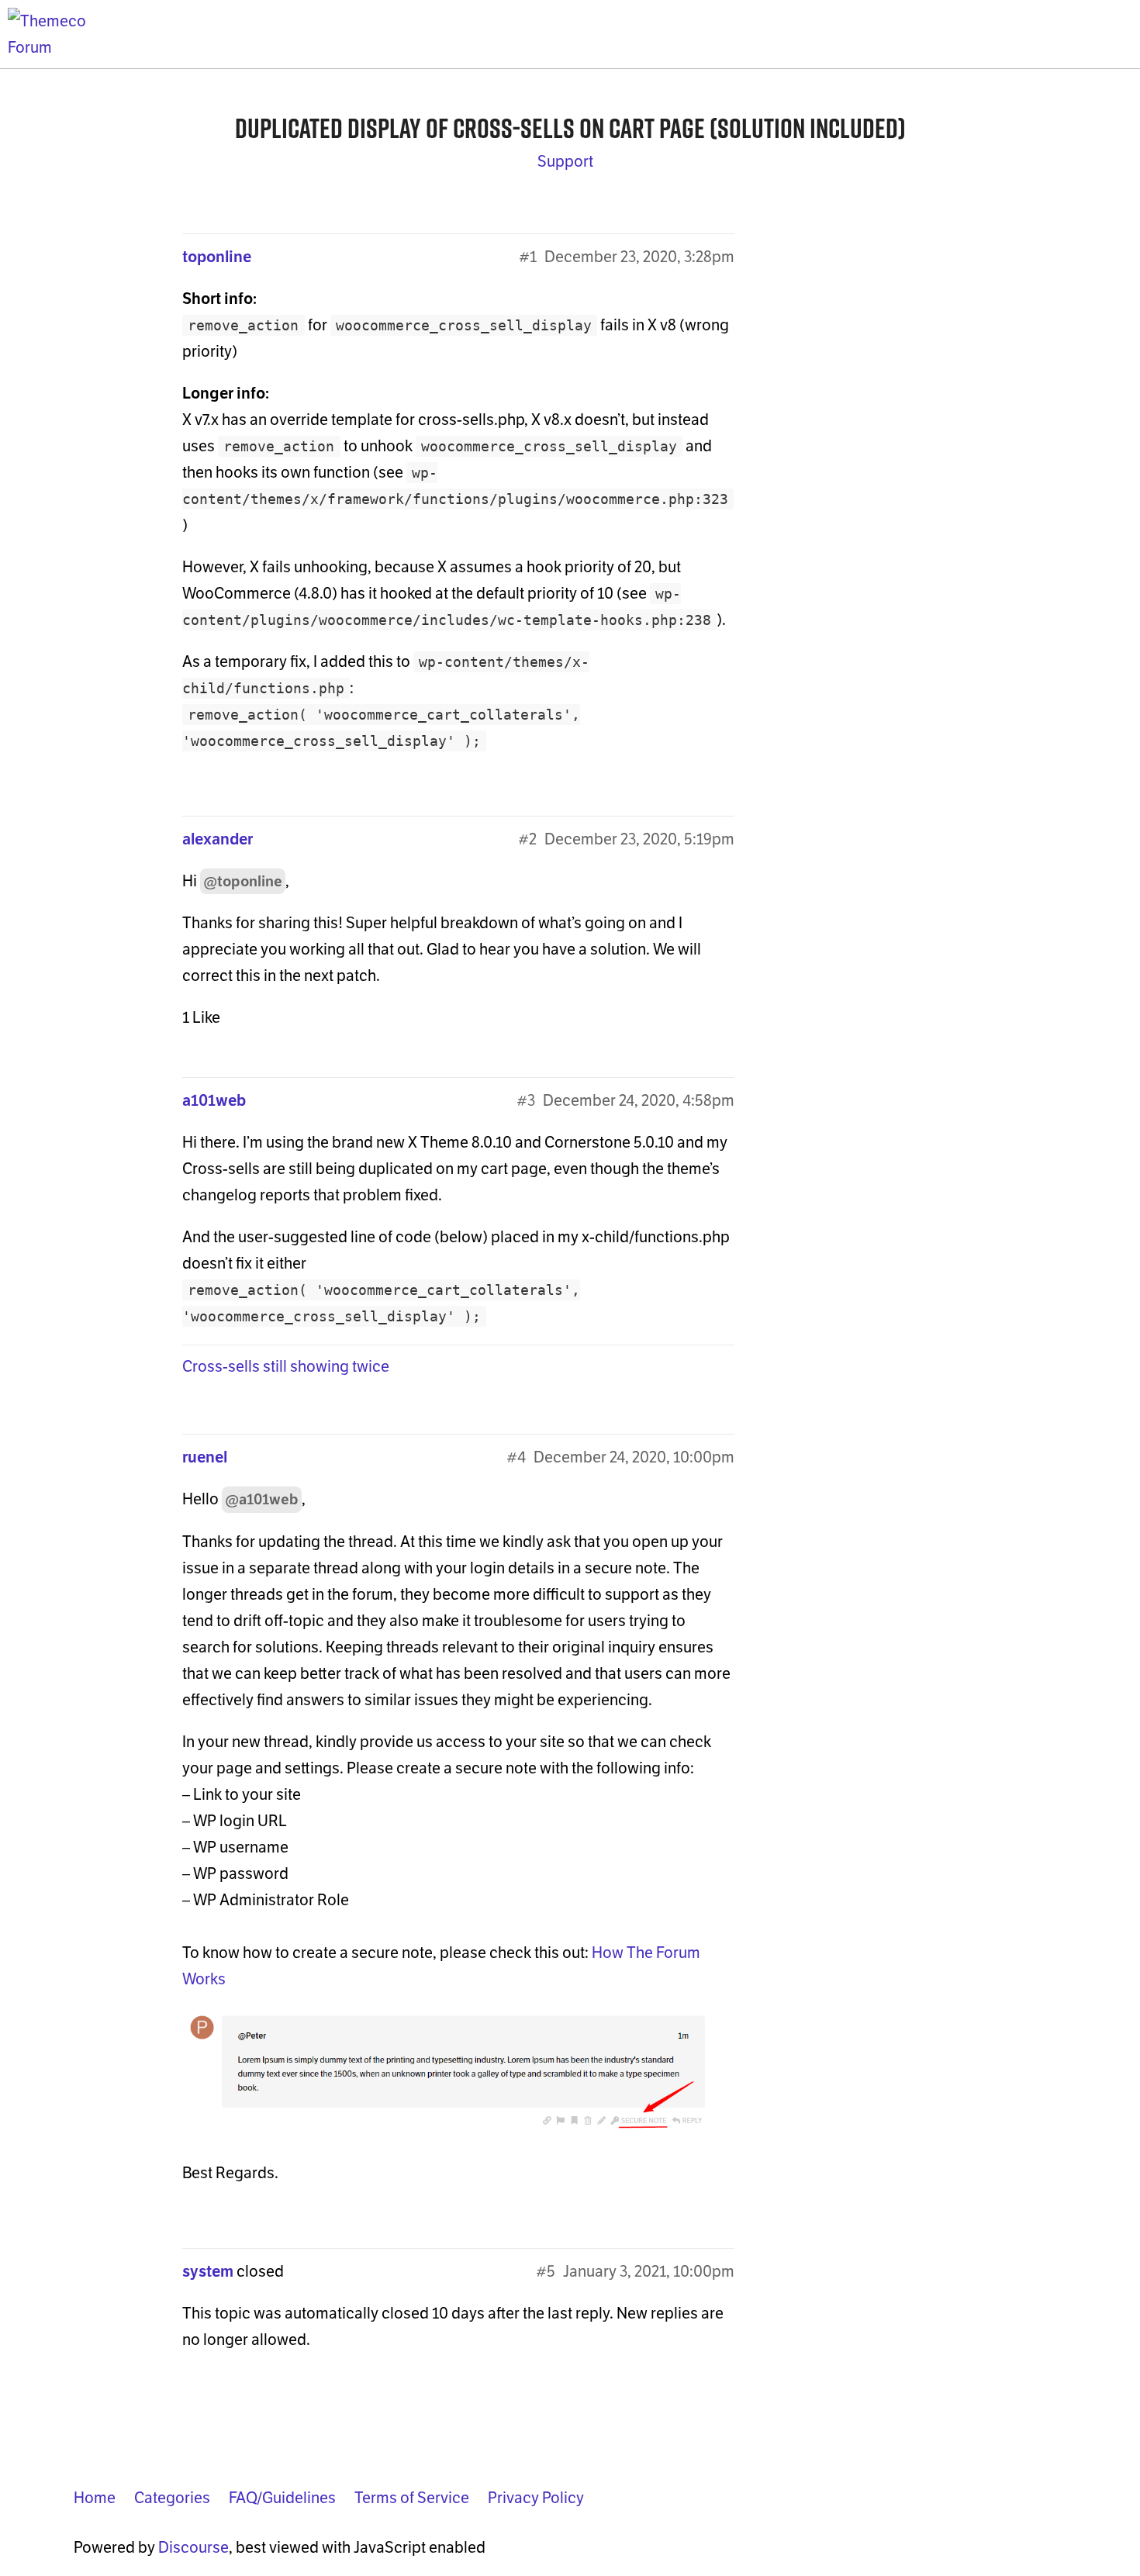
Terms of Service (412, 2498)
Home (95, 2498)
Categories (172, 2498)
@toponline (243, 881)
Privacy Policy (536, 2498)
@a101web (262, 1499)
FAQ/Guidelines (282, 2498)
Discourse (193, 2547)
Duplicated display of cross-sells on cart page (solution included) (570, 128)
